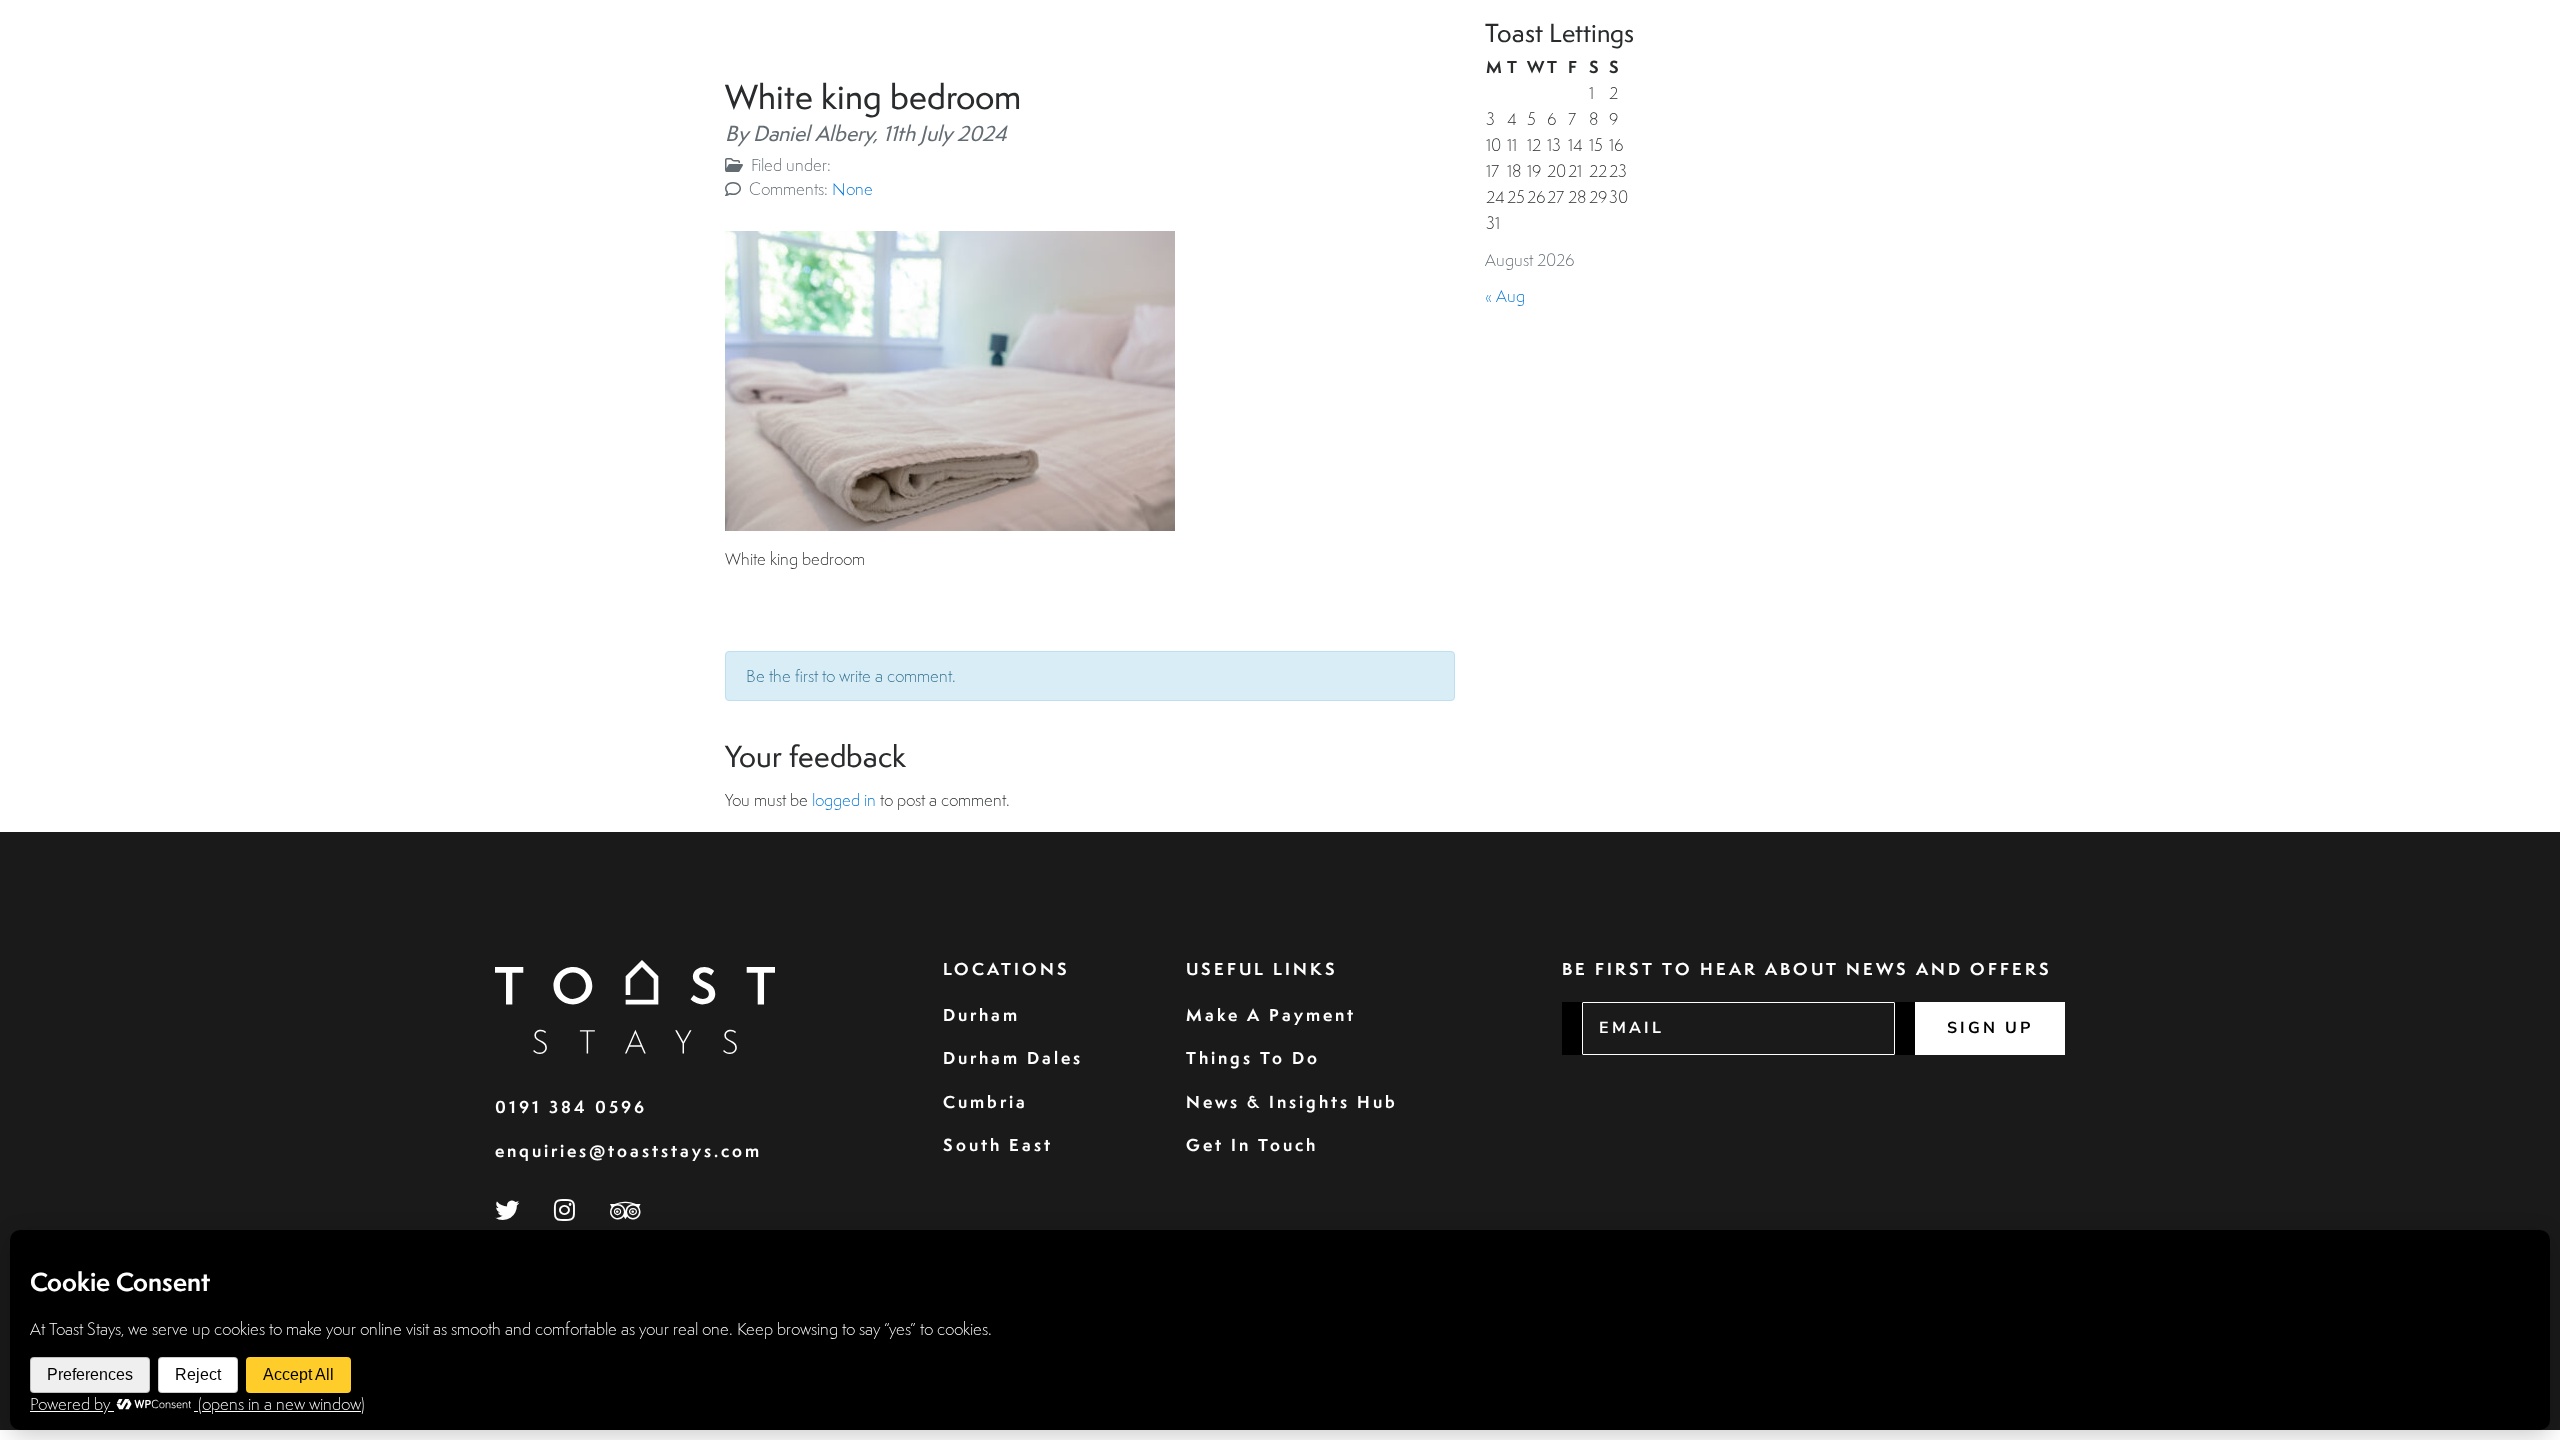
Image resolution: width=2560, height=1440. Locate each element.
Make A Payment (1271, 1014)
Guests (1972, 63)
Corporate (2074, 63)
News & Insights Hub (1292, 1101)
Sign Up (1990, 1028)
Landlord (2189, 63)
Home (1776, 63)
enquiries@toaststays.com (628, 1150)
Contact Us (2446, 63)
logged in (844, 799)
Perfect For (2308, 63)
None (852, 188)
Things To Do (1253, 1057)
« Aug (1505, 295)
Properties (1870, 63)
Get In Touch (1252, 1144)
